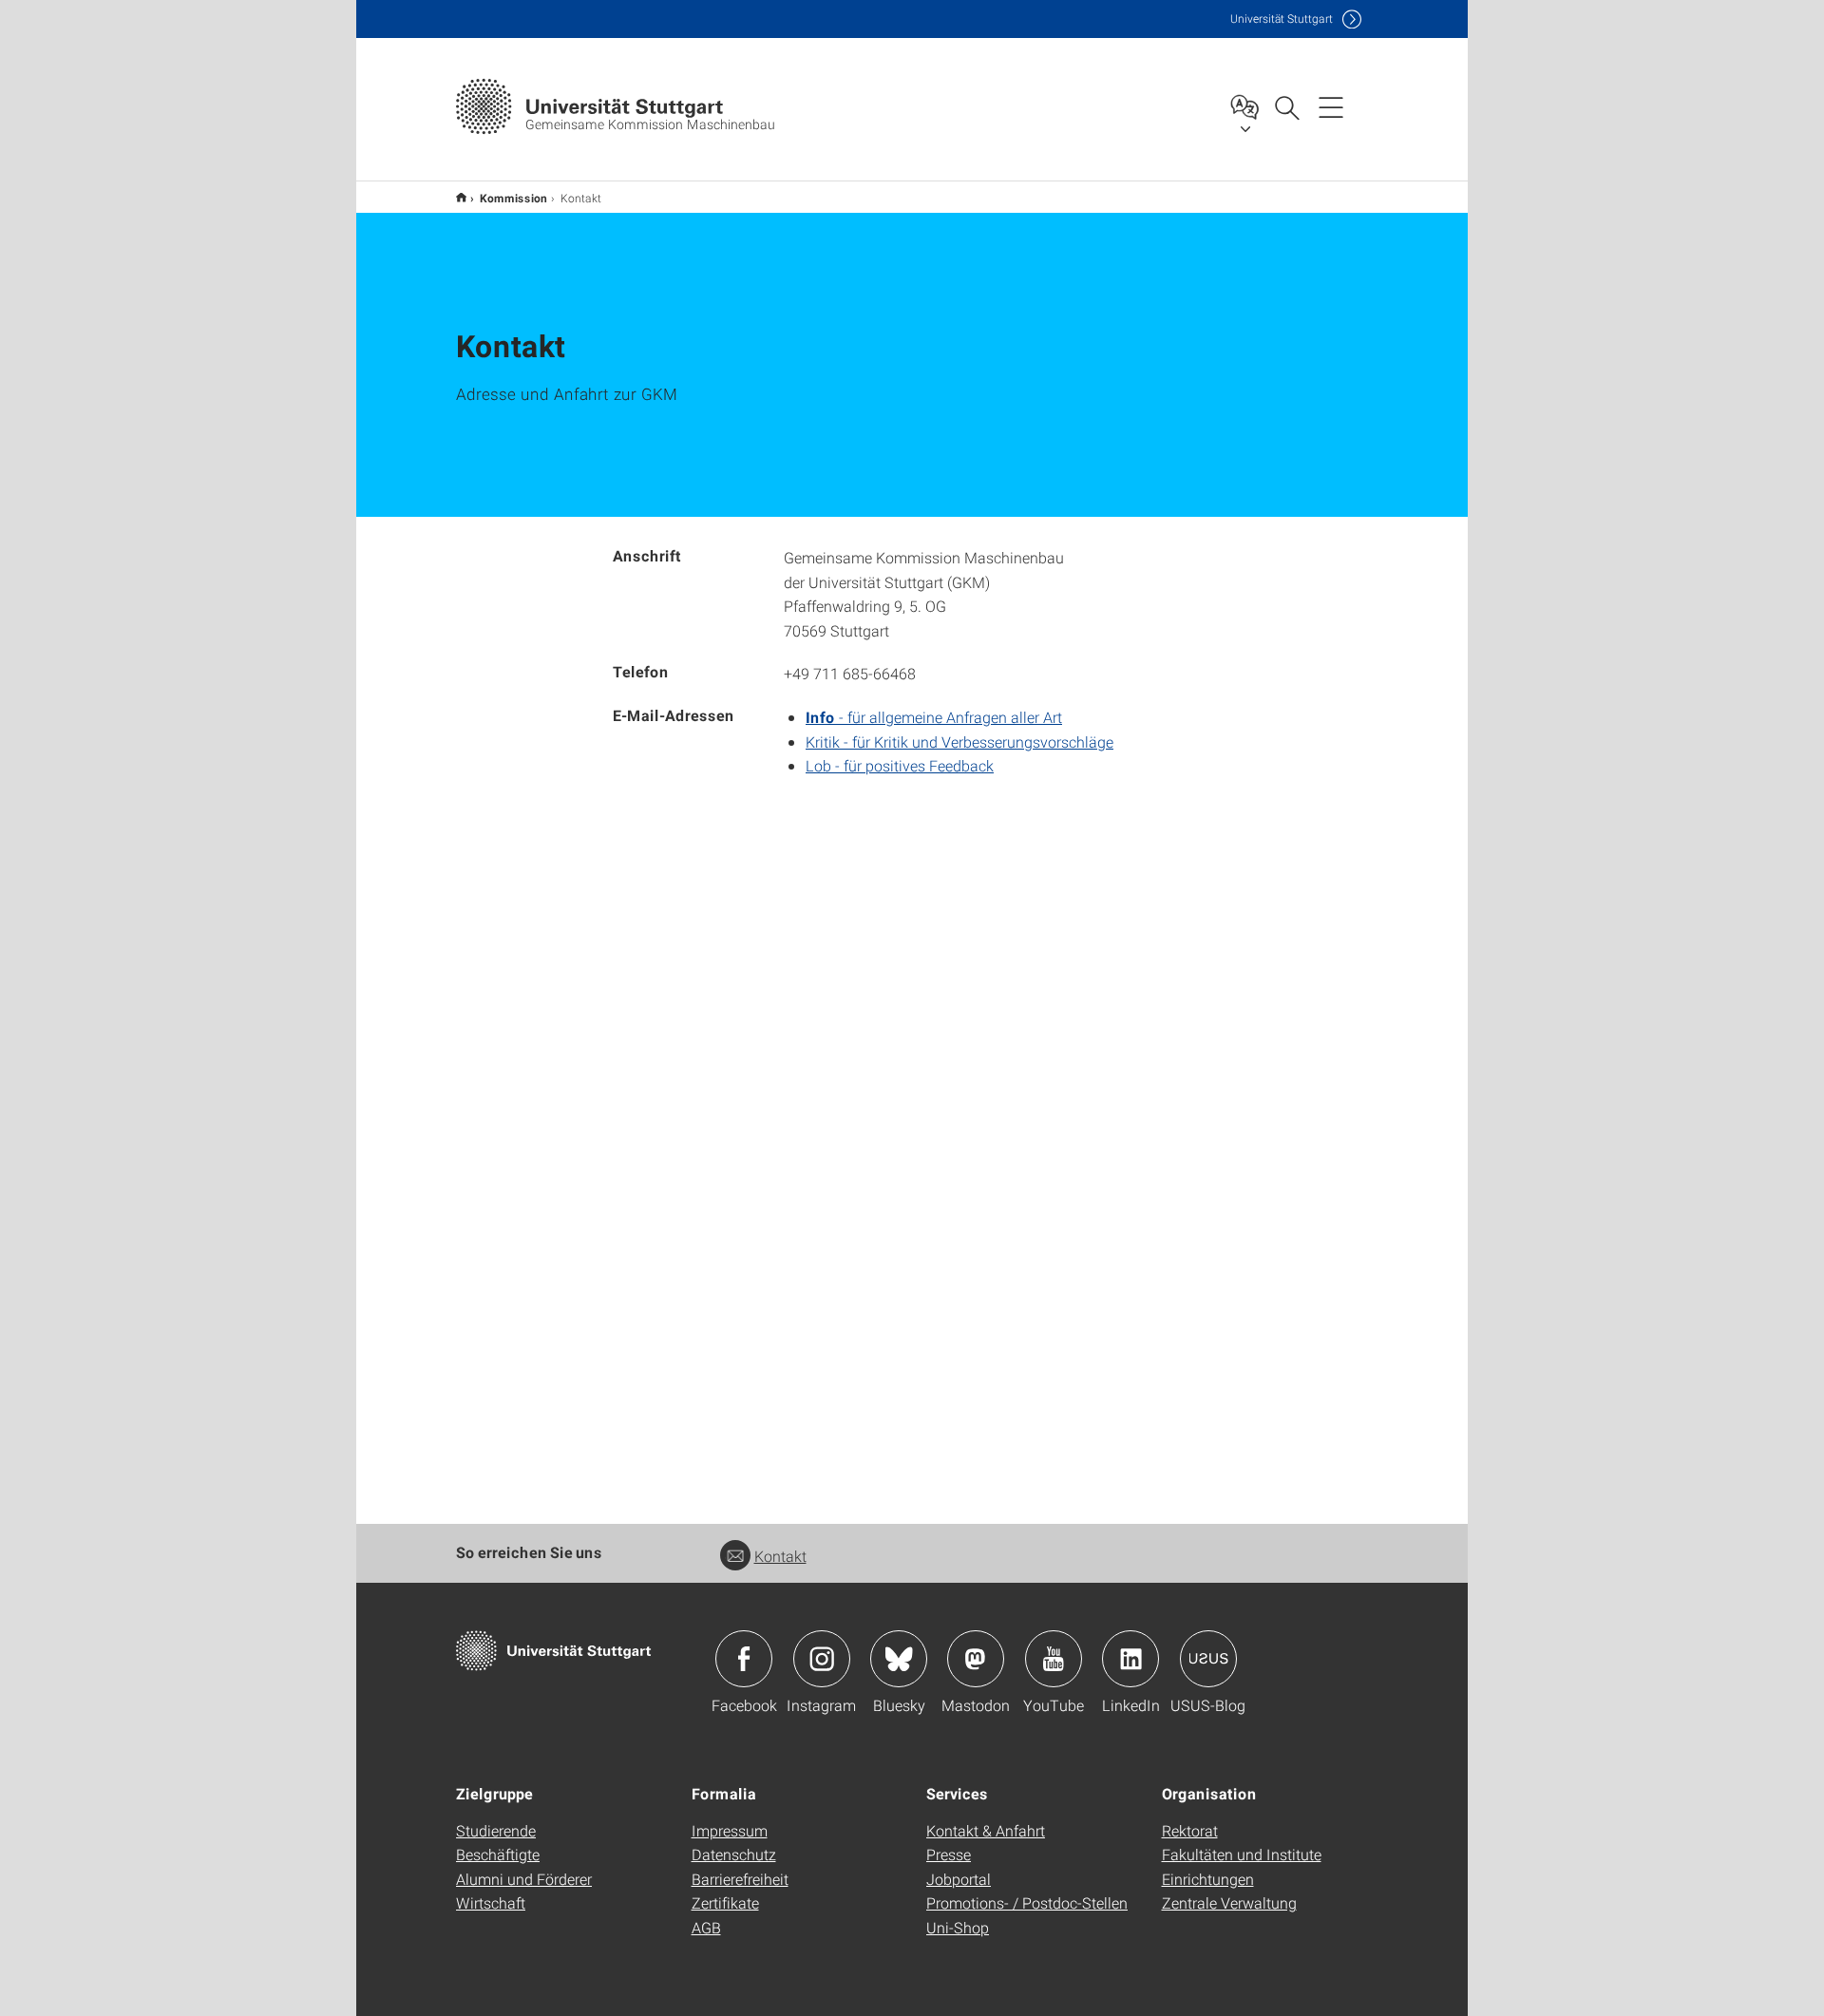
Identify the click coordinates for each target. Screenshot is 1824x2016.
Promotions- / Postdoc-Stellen (1027, 1902)
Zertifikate (725, 1902)
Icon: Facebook (744, 1659)
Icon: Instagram (822, 1659)
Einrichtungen (1208, 1879)
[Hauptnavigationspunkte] (1331, 106)
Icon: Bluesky (899, 1659)
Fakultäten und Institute (1242, 1854)
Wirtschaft (491, 1902)
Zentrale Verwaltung (1229, 1902)
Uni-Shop (958, 1927)
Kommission (513, 198)
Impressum (730, 1830)
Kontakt (780, 1556)
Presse (949, 1854)
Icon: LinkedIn (1130, 1659)
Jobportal (959, 1879)
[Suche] (1286, 106)
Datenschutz (734, 1854)
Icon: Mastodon (976, 1659)
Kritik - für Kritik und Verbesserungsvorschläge (959, 742)
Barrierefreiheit (740, 1879)
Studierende (496, 1830)
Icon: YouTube (1054, 1659)
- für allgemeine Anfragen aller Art (934, 717)
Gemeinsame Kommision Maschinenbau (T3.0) (461, 197)
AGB (706, 1927)
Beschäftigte (498, 1854)
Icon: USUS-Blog (1208, 1659)
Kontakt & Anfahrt (986, 1830)
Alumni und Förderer (524, 1879)
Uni (1282, 19)
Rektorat (1190, 1830)
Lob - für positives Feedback (900, 765)
